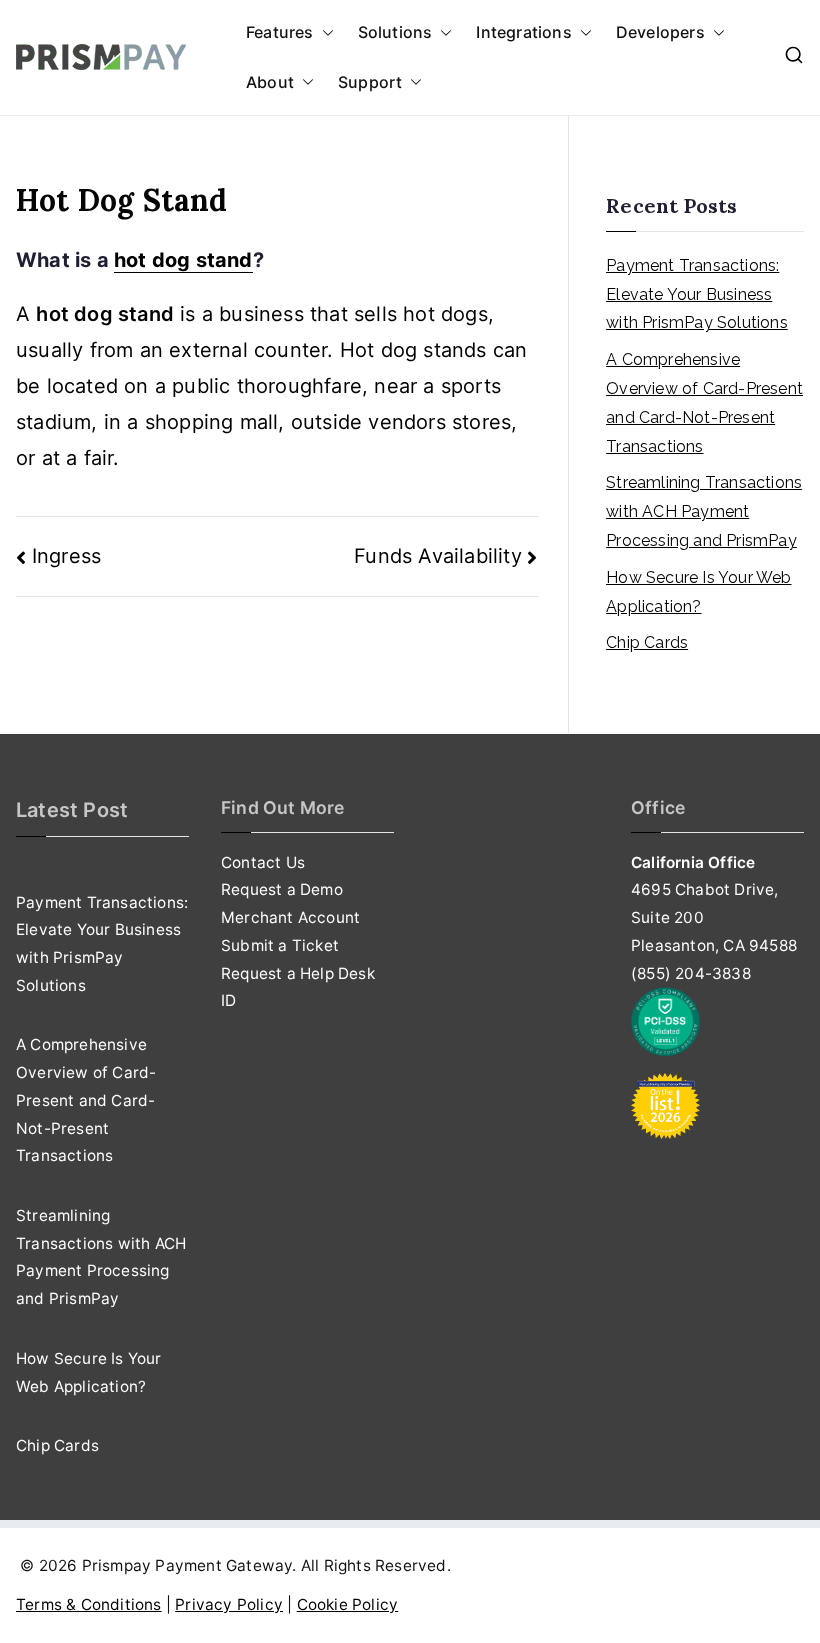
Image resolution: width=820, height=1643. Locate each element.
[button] (324, 33)
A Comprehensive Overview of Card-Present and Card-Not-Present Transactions (704, 402)
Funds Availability (438, 556)
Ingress (66, 556)
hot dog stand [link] (183, 260)
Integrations (523, 32)
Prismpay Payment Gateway (187, 1565)
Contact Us (263, 862)
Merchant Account (290, 917)
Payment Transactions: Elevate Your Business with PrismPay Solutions (697, 294)
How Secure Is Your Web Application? (698, 592)
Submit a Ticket (280, 945)
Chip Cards (647, 642)
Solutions (395, 32)
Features (280, 32)
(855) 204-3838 (691, 973)
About (270, 82)
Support (370, 82)
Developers (660, 32)
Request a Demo (282, 889)
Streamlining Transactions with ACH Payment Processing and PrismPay (704, 511)
